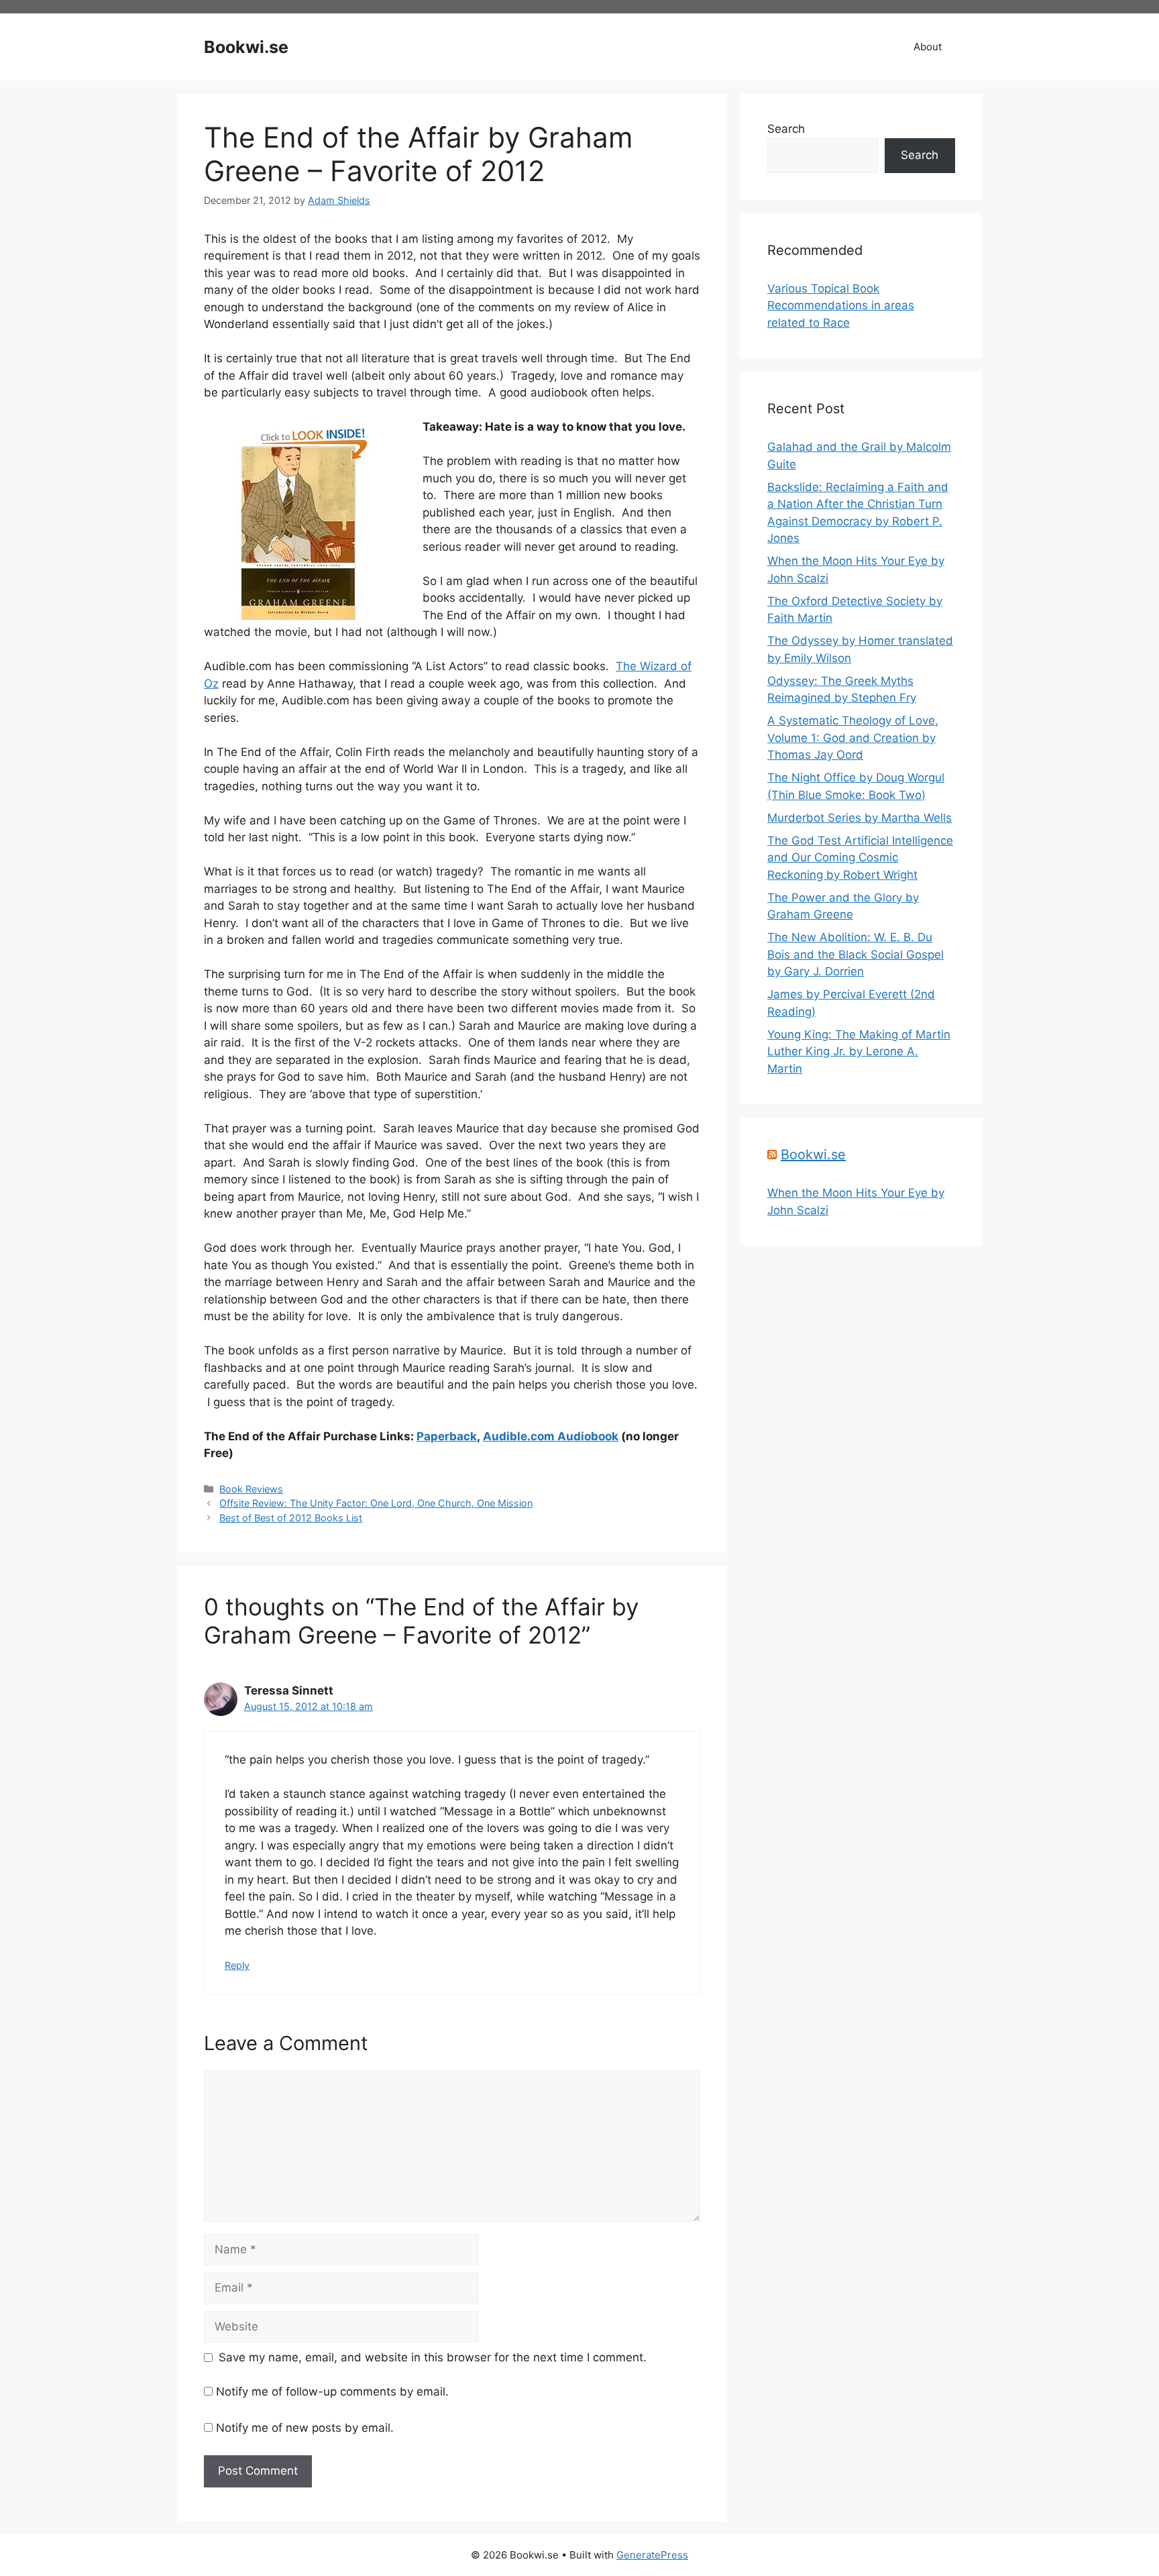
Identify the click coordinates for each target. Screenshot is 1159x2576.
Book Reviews (251, 1489)
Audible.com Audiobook (551, 1436)
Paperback (447, 1436)
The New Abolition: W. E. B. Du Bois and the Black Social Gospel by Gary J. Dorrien (856, 954)
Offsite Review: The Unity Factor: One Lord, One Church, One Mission (376, 1503)
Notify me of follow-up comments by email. (332, 2392)
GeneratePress (652, 2555)
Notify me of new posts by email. (305, 2428)
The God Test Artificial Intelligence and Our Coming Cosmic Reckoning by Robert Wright (860, 858)
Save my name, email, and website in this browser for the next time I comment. (433, 2357)
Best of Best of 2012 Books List (291, 1518)
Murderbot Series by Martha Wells (860, 818)
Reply (237, 1965)
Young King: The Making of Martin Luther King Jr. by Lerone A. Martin (859, 1052)
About (928, 47)
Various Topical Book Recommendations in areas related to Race (841, 306)
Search (786, 129)
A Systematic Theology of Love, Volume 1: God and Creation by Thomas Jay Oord (853, 738)
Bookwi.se (246, 47)
